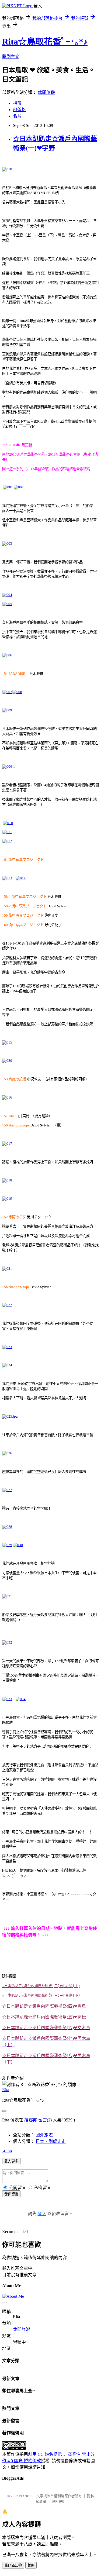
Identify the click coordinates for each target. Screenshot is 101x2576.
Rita (6, 2090)
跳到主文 (11, 56)
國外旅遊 (44, 2135)
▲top (7, 2151)
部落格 (19, 110)
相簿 (17, 103)
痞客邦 (31, 2120)
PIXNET (25, 2496)
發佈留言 (11, 2194)
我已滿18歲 (13, 2565)
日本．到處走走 (51, 2141)
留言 (43, 2120)
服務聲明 (58, 2502)
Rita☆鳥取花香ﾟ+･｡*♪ (45, 42)
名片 (17, 116)
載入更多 (11, 2161)
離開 (31, 2565)
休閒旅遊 (46, 92)
